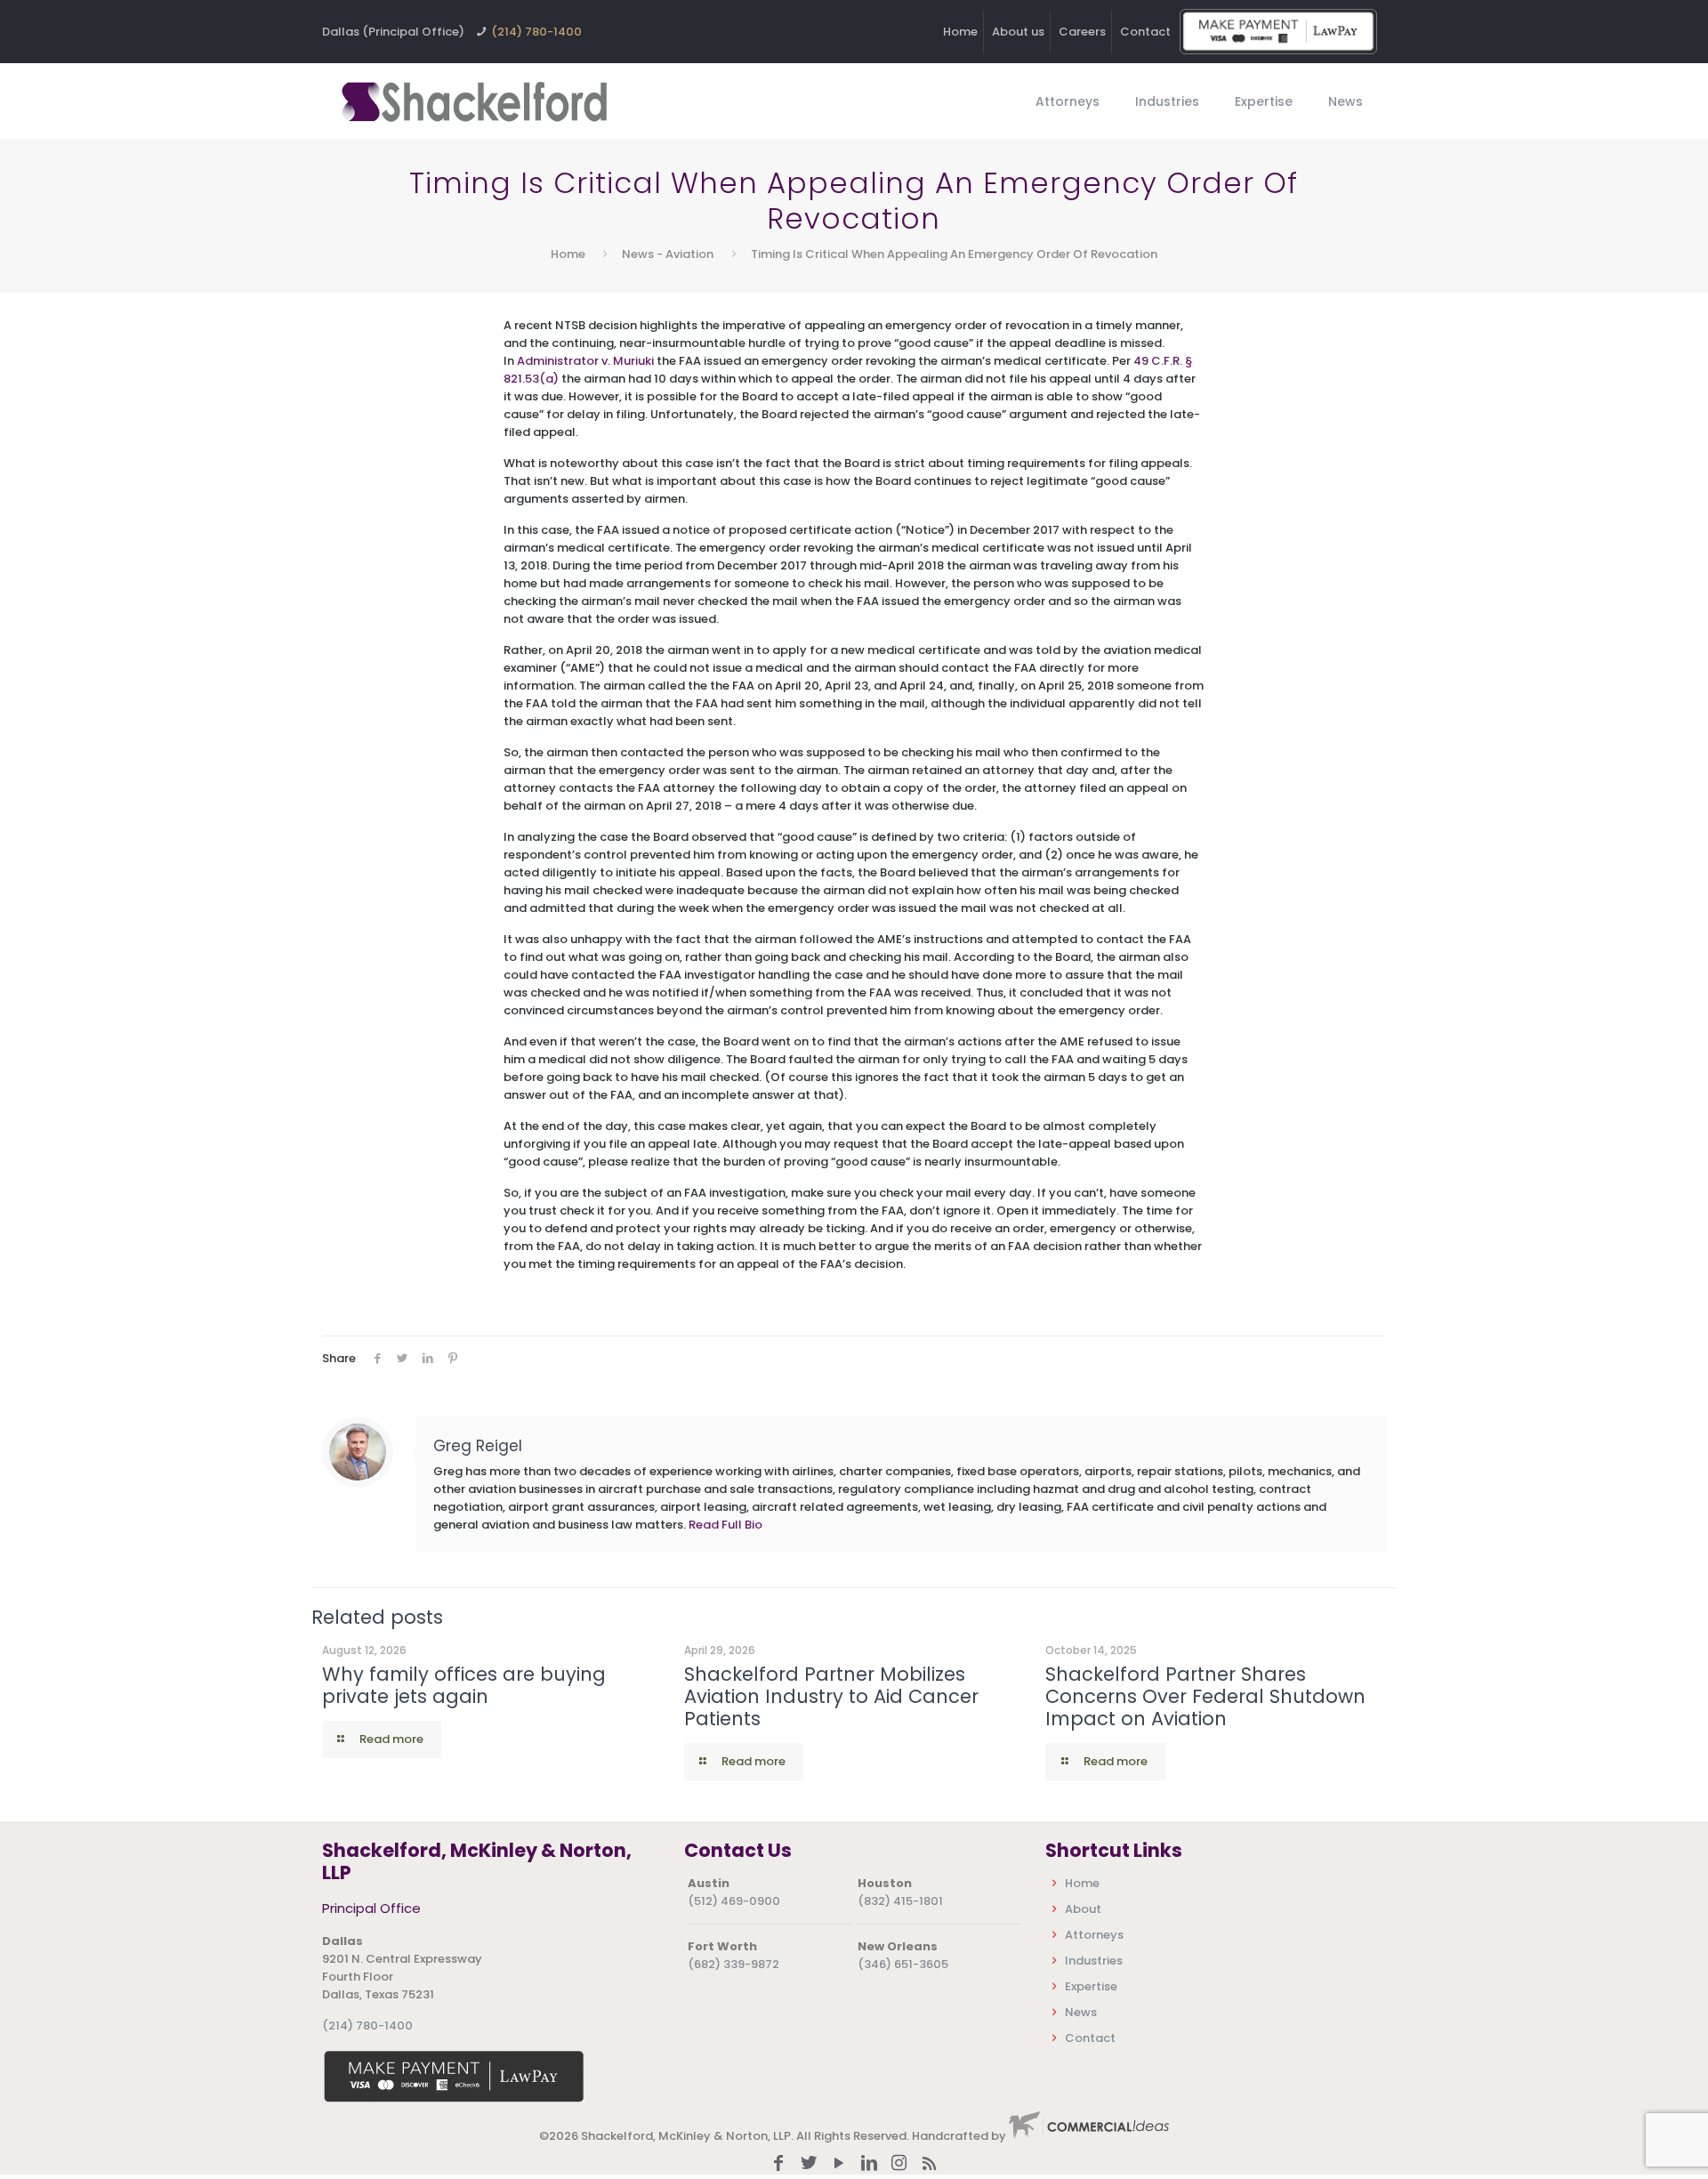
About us (1018, 32)
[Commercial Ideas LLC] (1089, 2136)
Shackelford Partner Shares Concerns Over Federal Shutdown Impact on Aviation (1205, 1696)
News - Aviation (668, 254)
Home (960, 32)
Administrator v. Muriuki (585, 361)
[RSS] (930, 2164)
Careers (1082, 32)
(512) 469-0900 (734, 1901)
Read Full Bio (725, 1525)
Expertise (1091, 1986)
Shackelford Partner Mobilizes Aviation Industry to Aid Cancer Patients (831, 1696)
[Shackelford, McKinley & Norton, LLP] (473, 101)
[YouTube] (839, 2164)
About (1083, 1909)
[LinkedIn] (869, 2164)
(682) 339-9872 (733, 1964)
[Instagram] (899, 2164)
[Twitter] (809, 2164)
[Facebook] (778, 2164)
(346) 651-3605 (903, 1964)
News (1081, 2012)
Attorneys (1094, 1935)
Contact (1145, 32)
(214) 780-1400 (536, 32)
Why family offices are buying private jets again (464, 1685)
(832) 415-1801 (900, 1901)
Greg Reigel (478, 1446)
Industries (1094, 1961)
